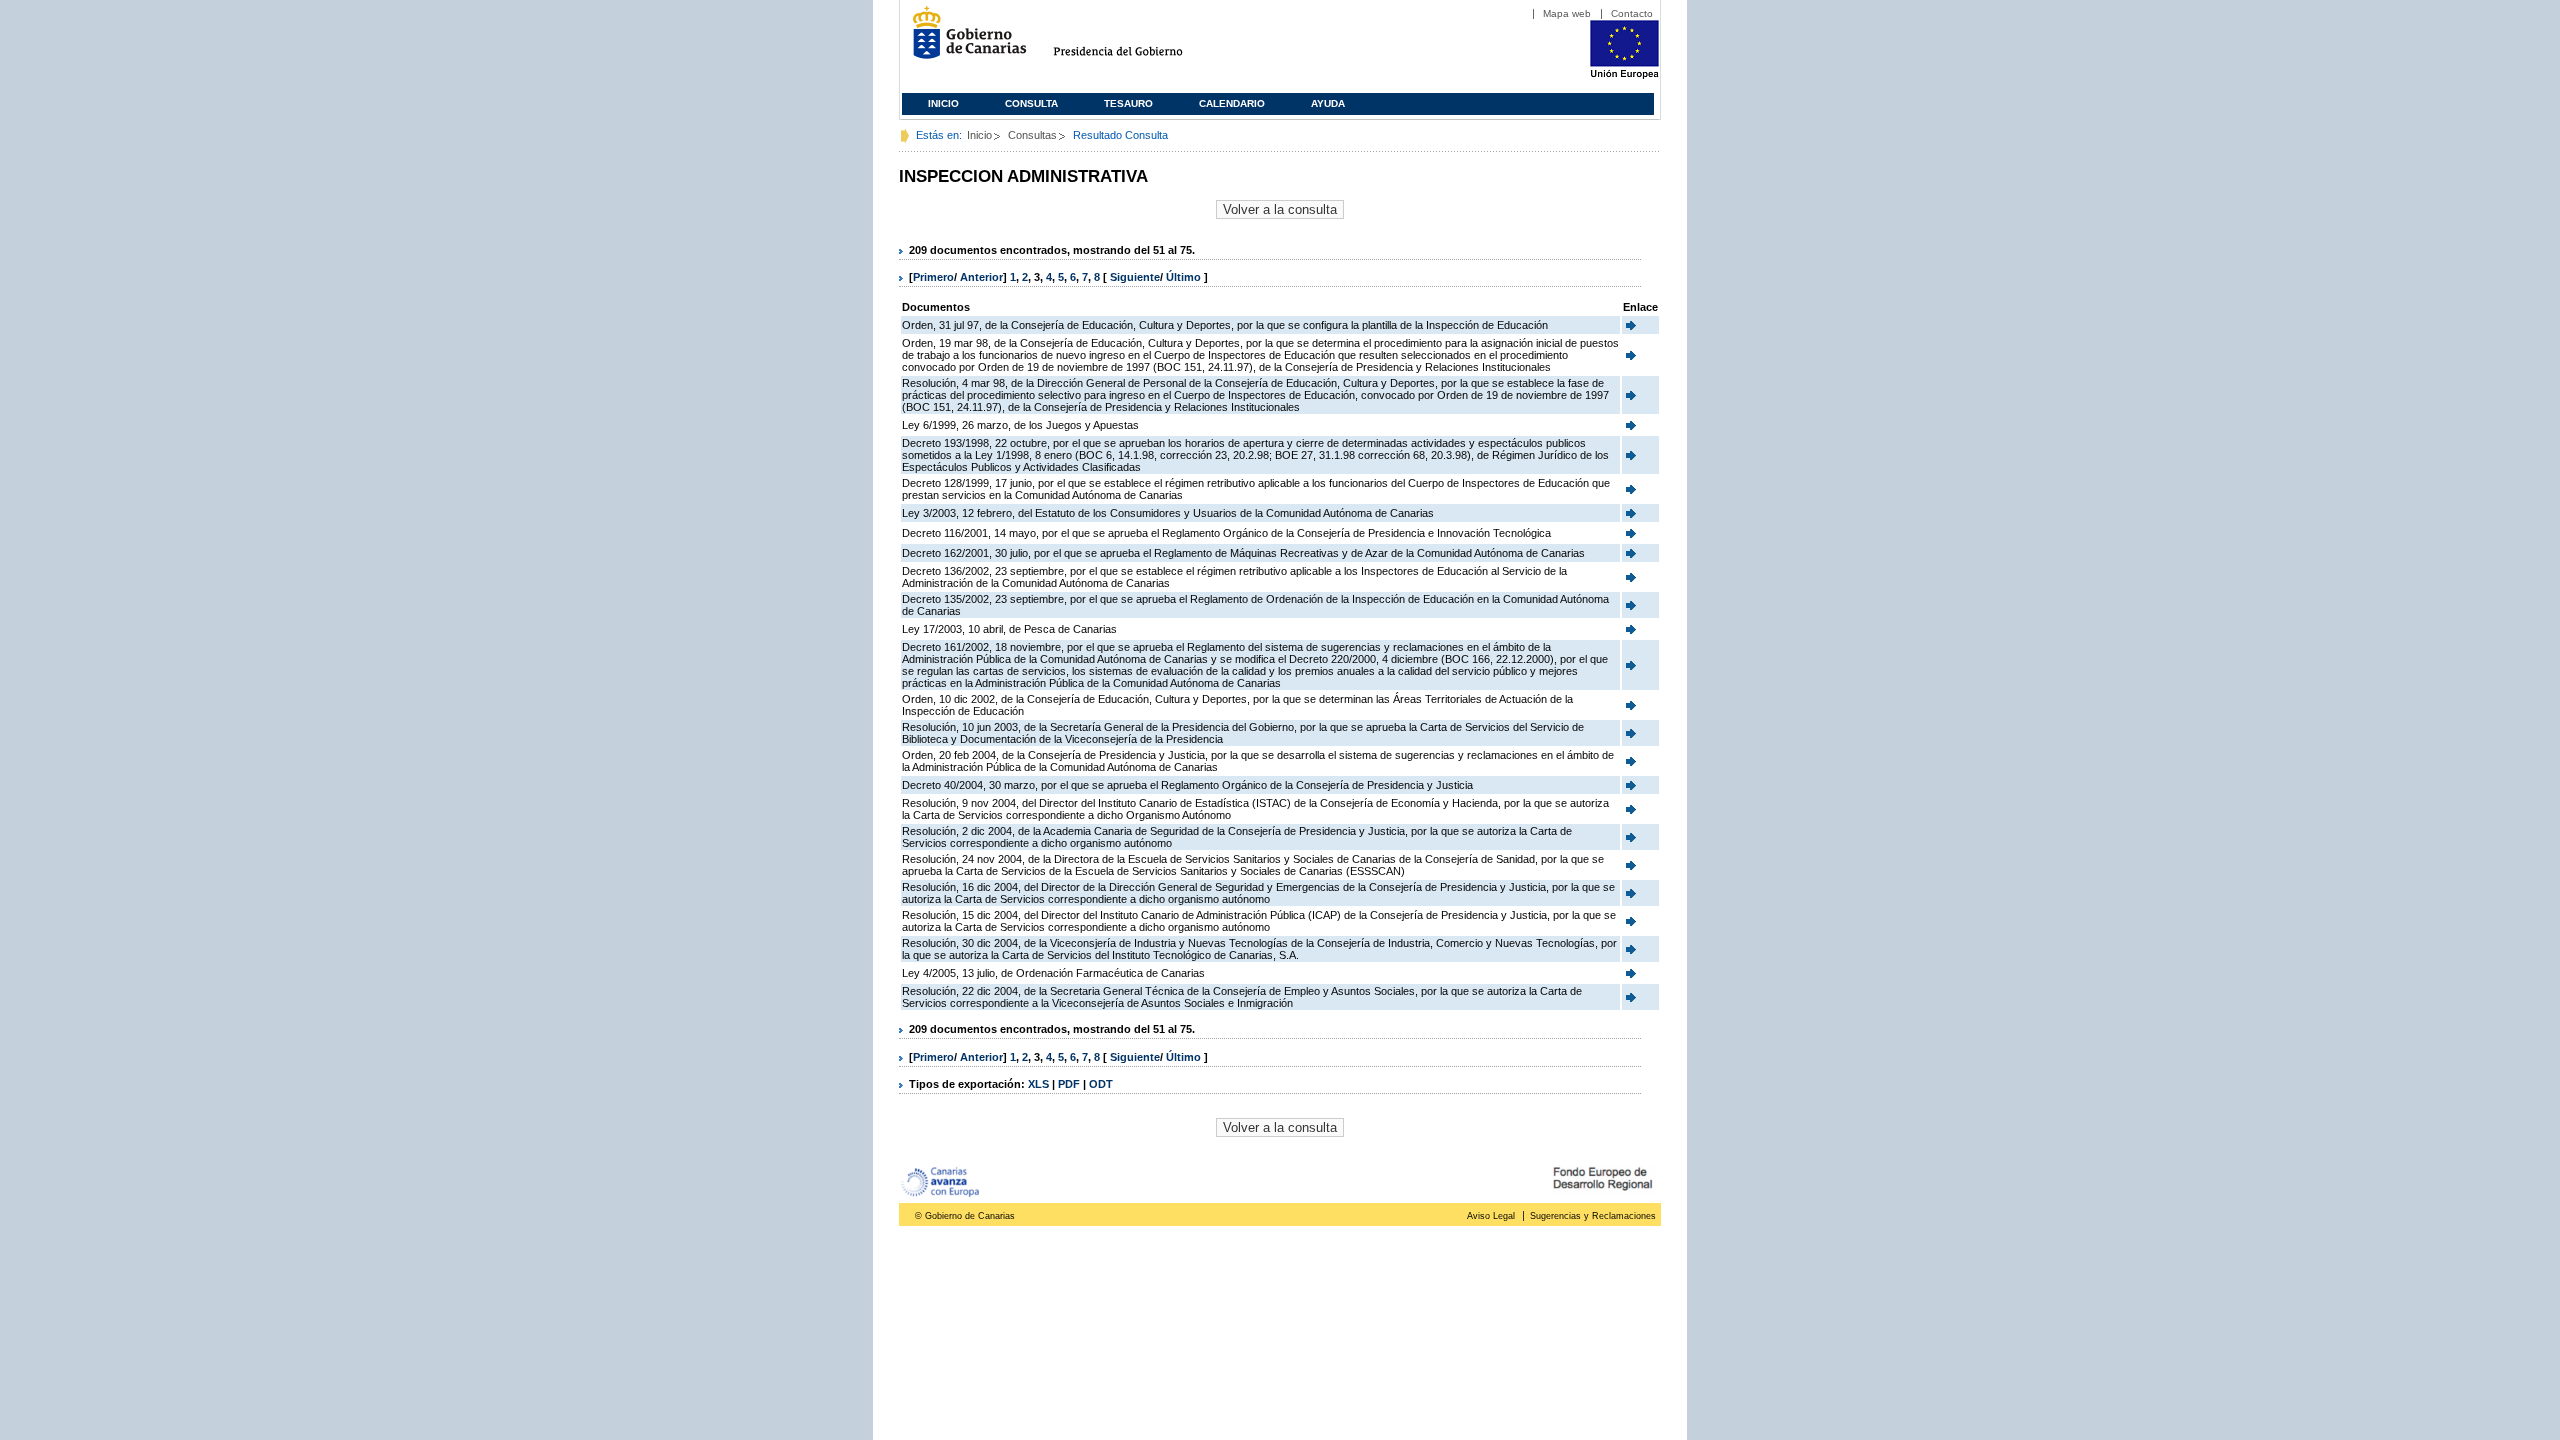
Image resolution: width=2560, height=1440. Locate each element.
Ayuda (1328, 103)
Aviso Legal (1491, 1216)
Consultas (1032, 135)
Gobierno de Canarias (963, 40)
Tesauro (1128, 103)
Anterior (981, 277)
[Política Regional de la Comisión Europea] (1624, 75)
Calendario (1232, 103)
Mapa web (1567, 13)
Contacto (1632, 13)
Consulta (1031, 103)
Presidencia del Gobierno (1136, 40)
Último (1185, 277)
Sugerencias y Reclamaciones (1593, 1216)
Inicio (943, 103)
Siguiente (1135, 277)
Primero (933, 277)
